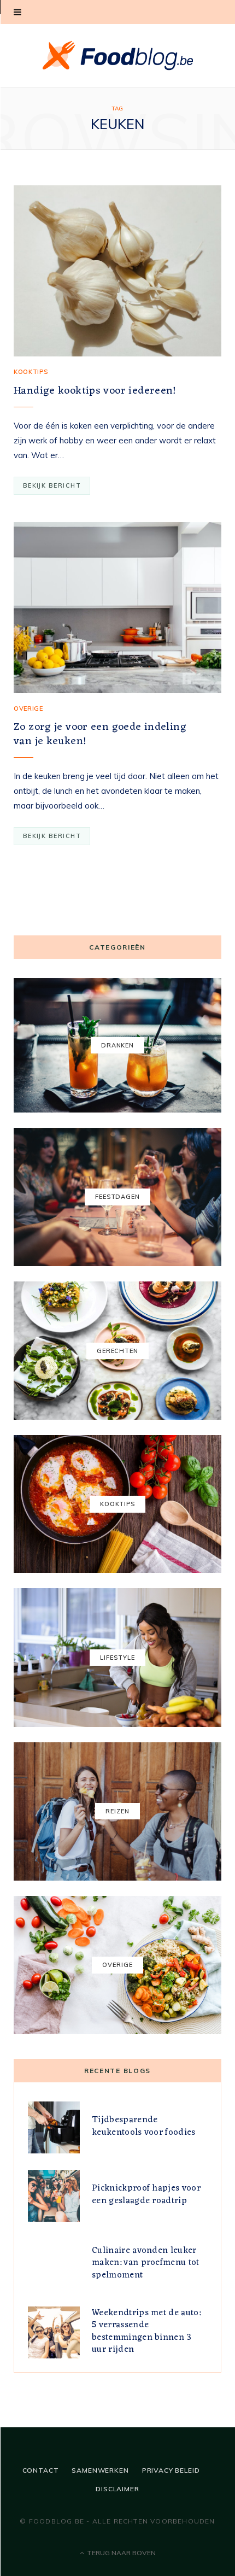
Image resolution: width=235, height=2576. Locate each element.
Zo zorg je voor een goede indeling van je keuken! (100, 734)
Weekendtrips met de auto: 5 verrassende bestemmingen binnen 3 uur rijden (146, 2331)
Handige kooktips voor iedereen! (95, 391)
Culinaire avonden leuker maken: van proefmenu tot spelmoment (146, 2263)
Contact (41, 2470)
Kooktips (31, 372)
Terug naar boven (121, 2553)
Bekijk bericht (52, 485)
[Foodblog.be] (118, 55)
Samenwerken (100, 2470)
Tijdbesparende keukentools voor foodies (144, 2126)
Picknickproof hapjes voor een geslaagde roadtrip (146, 2194)
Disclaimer (117, 2489)
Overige (28, 709)
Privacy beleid (171, 2470)
